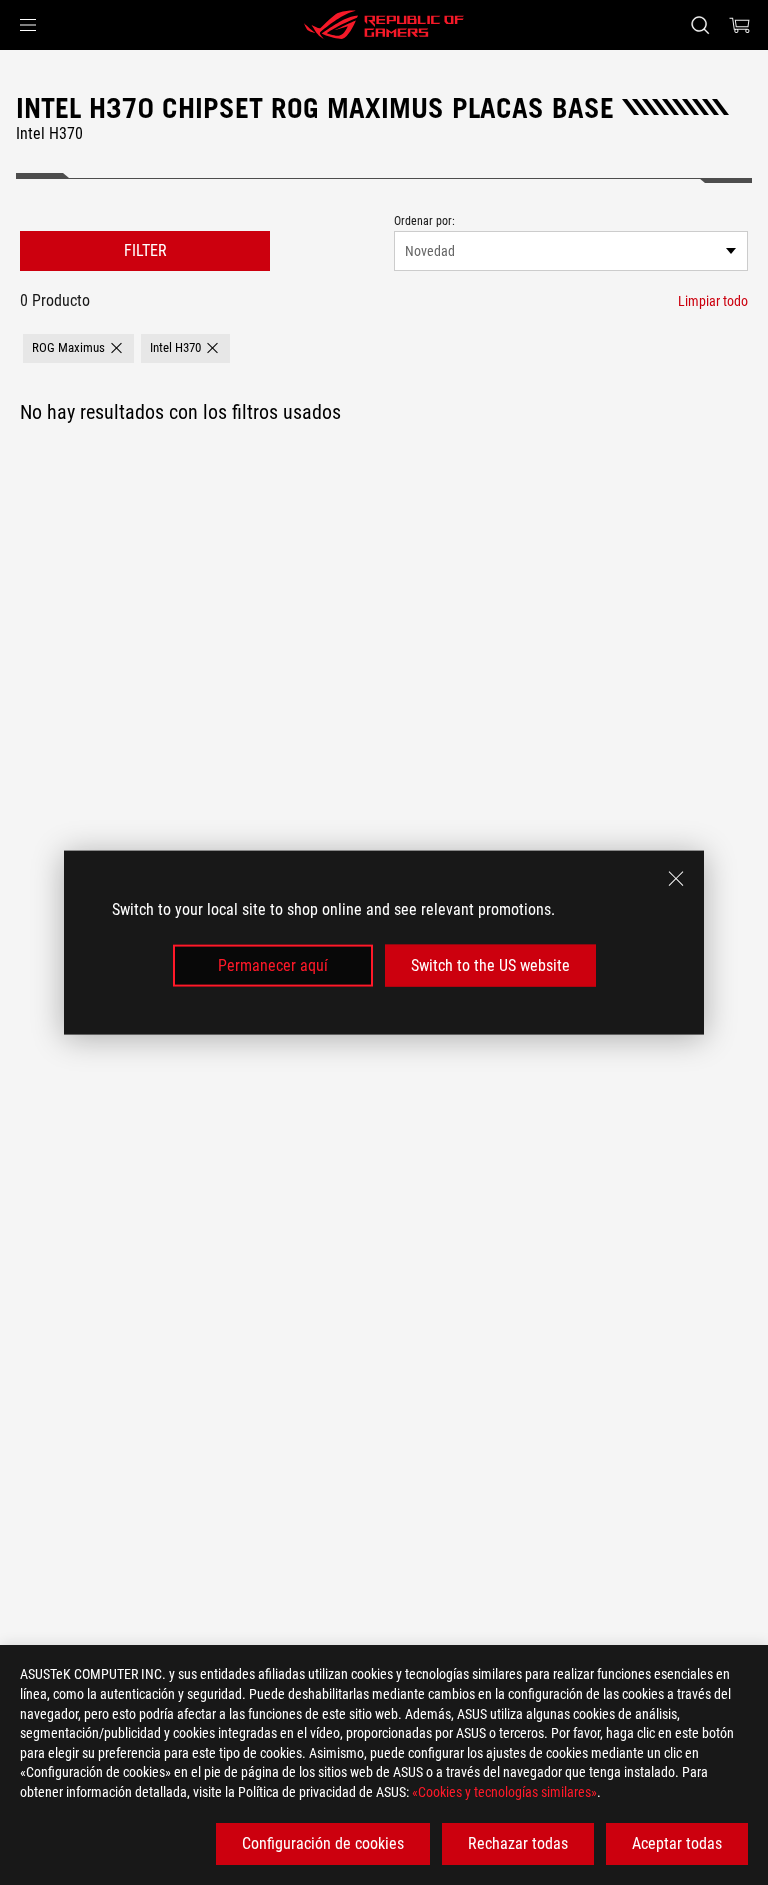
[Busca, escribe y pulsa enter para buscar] (699, 25)
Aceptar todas (677, 1843)
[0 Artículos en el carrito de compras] (740, 25)
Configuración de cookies (323, 1843)
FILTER (145, 250)
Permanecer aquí (273, 965)
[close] (676, 878)
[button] (28, 25)
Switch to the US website (490, 965)
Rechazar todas (518, 1843)
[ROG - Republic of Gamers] (384, 25)
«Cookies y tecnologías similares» (504, 1792)
